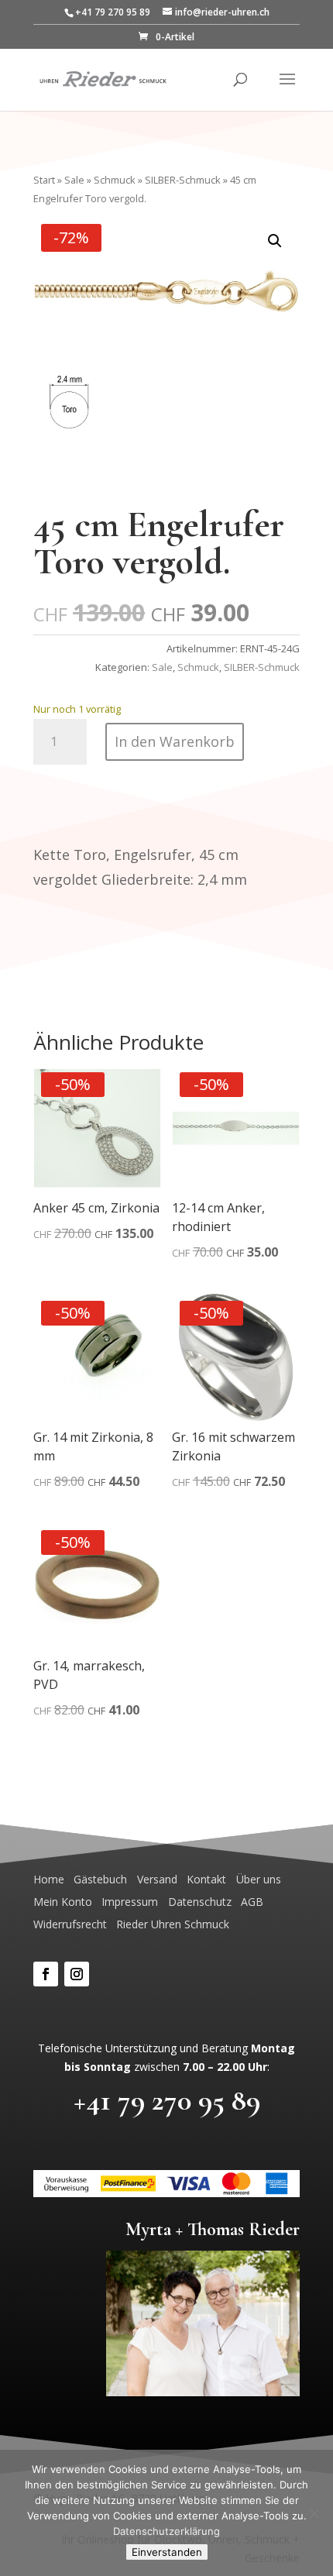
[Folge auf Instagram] (77, 1974)
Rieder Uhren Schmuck (173, 1924)
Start (44, 180)
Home (49, 1879)
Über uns (259, 1879)
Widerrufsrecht (70, 1924)
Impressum (130, 1902)
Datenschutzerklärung (166, 2531)
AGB (252, 1902)
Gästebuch (100, 1879)
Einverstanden (167, 2552)
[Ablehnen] (314, 2513)
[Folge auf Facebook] (46, 1974)
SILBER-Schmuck (183, 180)
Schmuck (115, 180)
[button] (275, 241)
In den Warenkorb (175, 741)
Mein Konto (63, 1902)
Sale (74, 180)
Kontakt (206, 1879)
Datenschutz (200, 1902)
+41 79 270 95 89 (167, 2100)
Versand (157, 1879)
